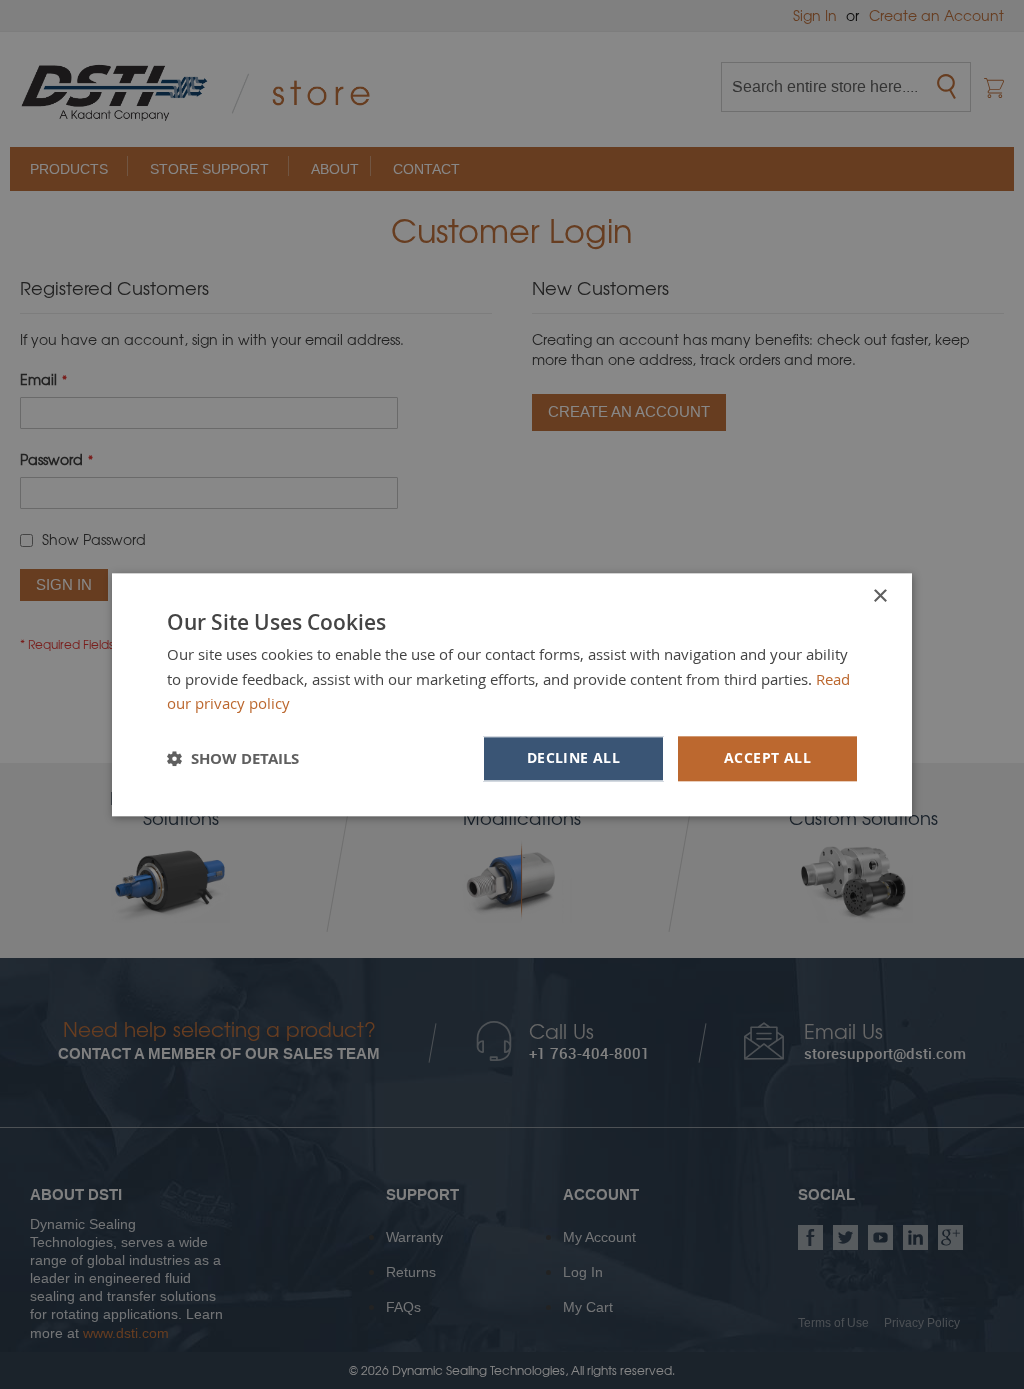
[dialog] (512, 694)
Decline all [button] (573, 757)
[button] (233, 758)
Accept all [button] (767, 757)
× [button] (879, 596)
